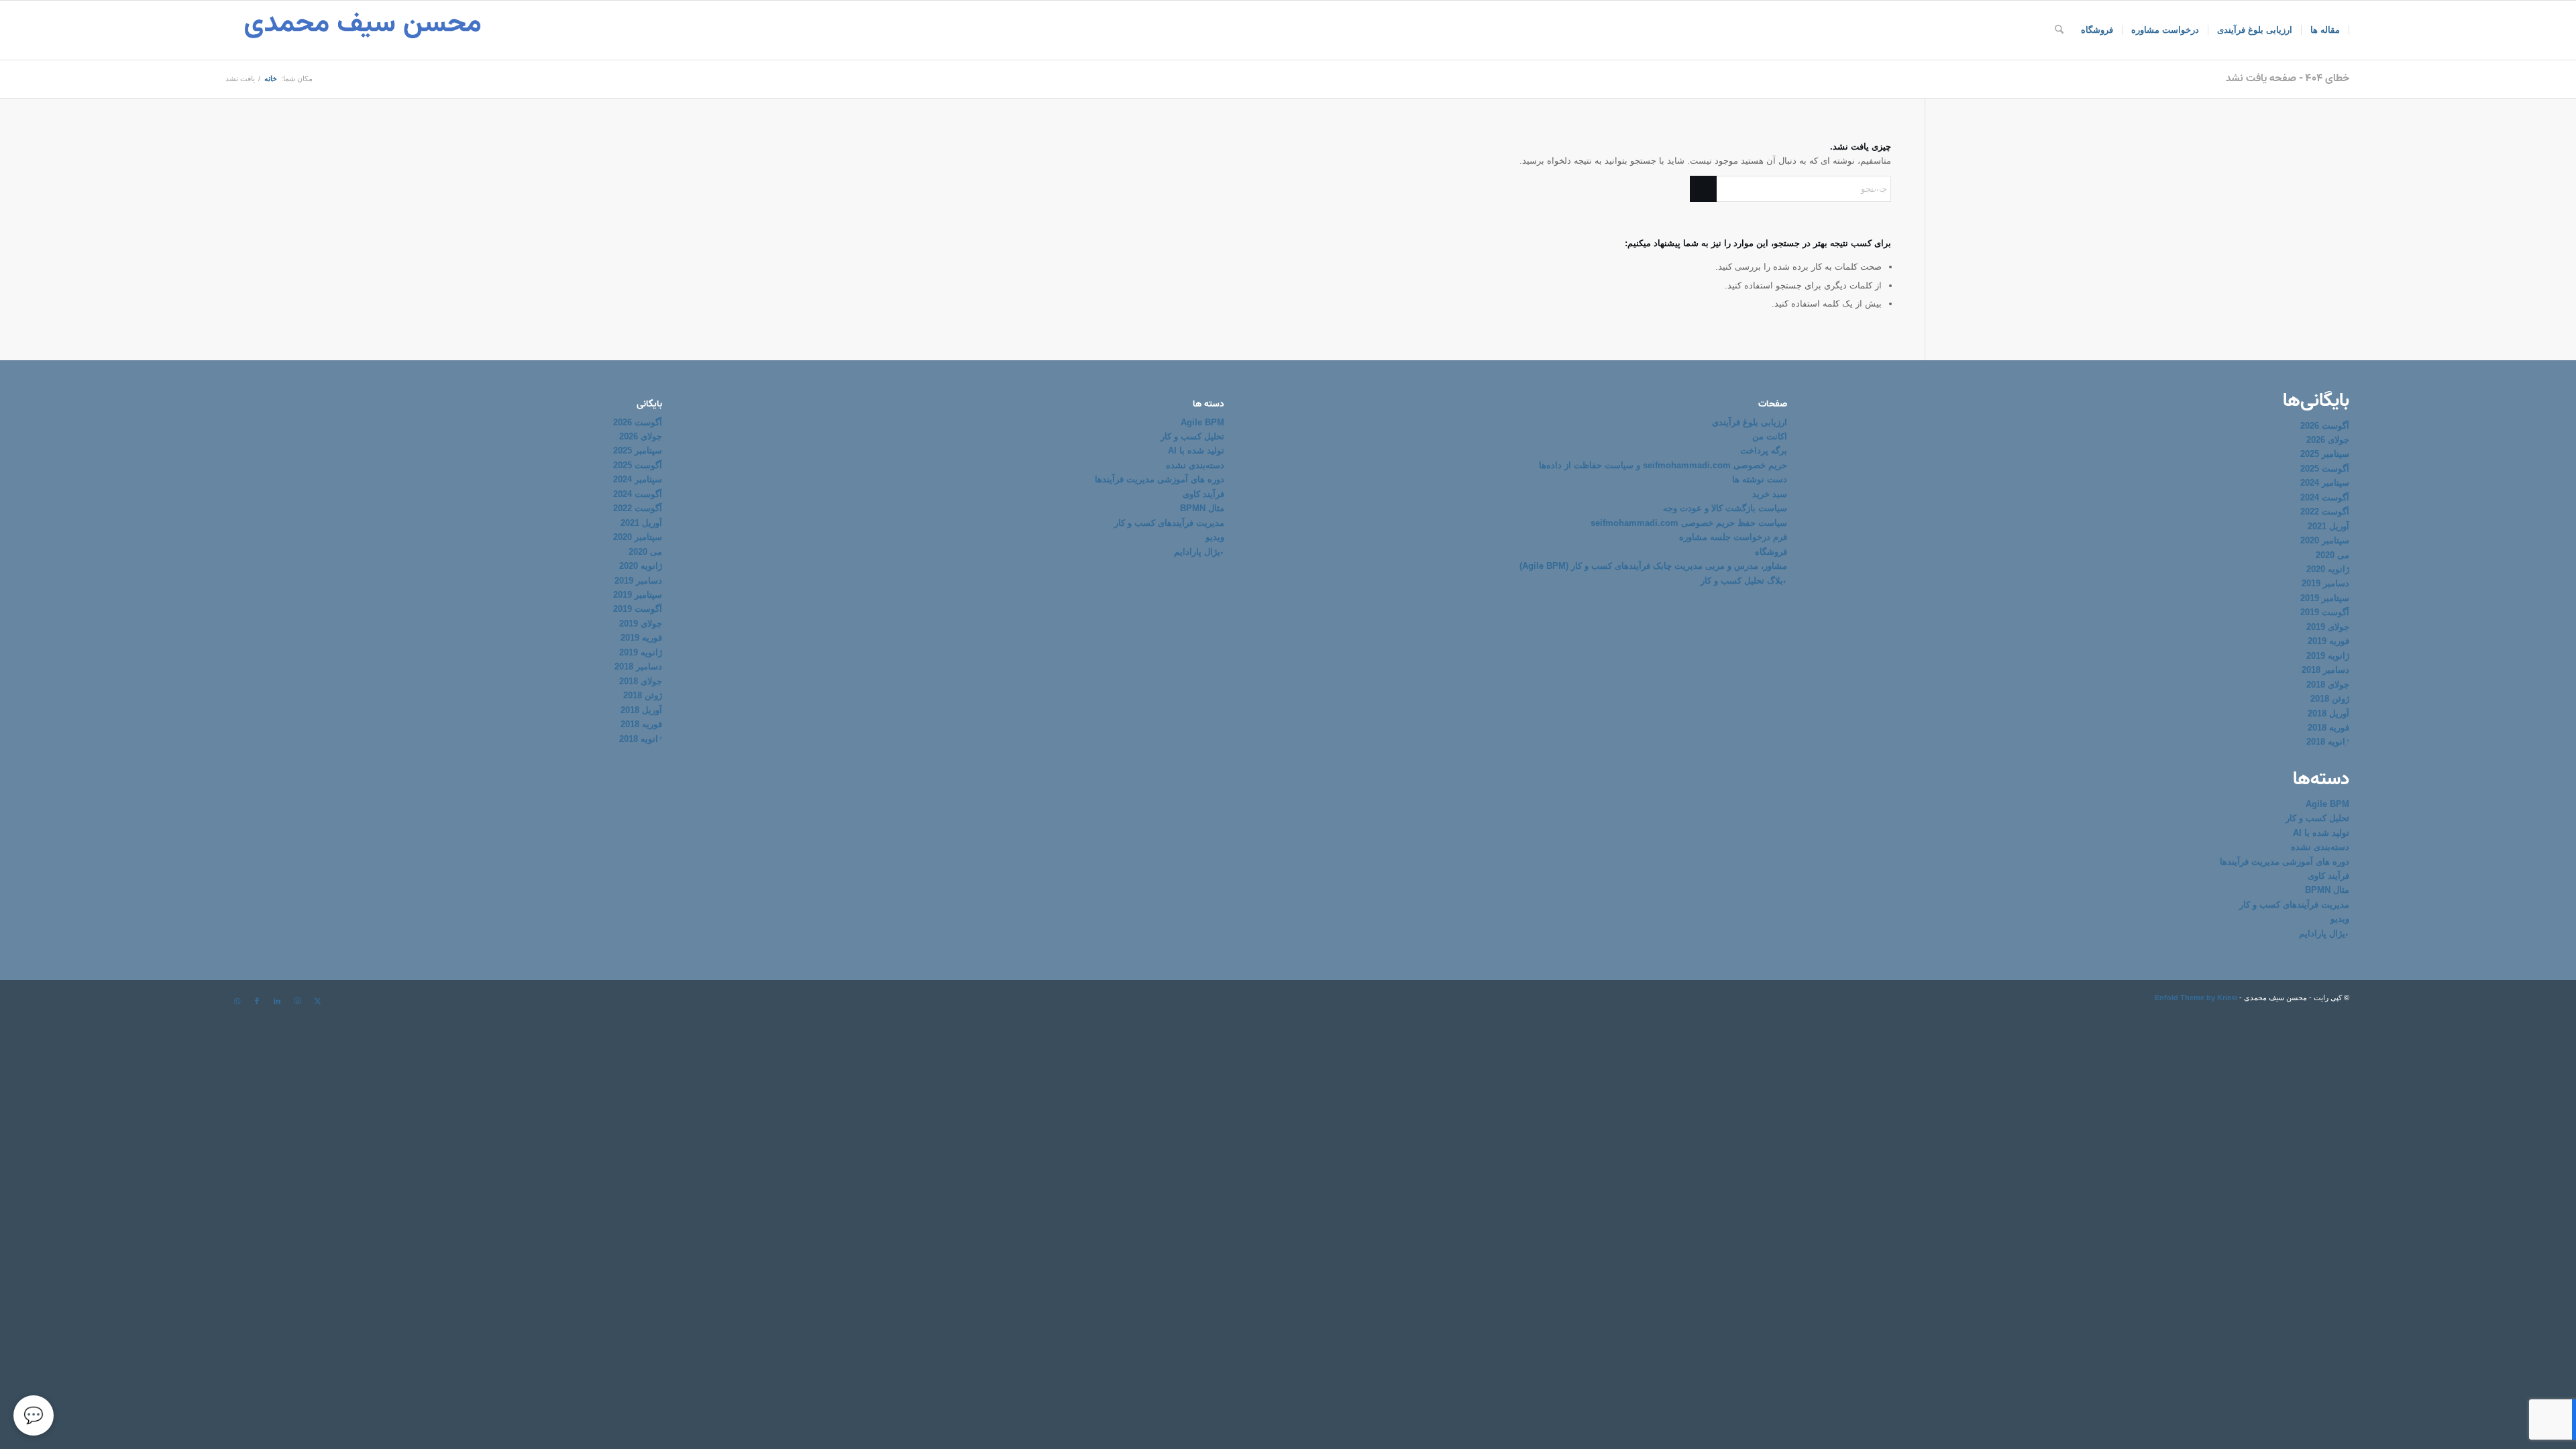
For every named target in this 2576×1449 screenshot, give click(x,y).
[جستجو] (2059, 30)
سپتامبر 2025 (2325, 454)
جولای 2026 (2328, 440)
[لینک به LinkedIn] (277, 1001)
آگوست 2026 (2325, 426)
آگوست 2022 (2325, 512)
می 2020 (2332, 555)
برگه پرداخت (1764, 450)
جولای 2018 (2328, 685)
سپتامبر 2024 (2325, 483)
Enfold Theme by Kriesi (2196, 998)
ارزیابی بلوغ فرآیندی (1750, 422)
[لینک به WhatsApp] (237, 1001)
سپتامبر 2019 (2325, 598)
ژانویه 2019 (2328, 656)
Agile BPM (2327, 804)
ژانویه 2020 (2328, 569)
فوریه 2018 (2328, 728)
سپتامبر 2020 (2325, 540)
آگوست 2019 (2325, 612)
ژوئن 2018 (2330, 699)
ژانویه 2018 (2328, 742)
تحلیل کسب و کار (2317, 818)
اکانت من (1770, 436)
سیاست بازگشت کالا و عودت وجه (1725, 508)
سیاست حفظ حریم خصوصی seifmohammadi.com (1689, 523)
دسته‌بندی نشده (2320, 847)
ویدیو (2340, 919)
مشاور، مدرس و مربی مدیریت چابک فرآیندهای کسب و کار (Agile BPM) (1653, 566)
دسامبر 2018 (2325, 670)
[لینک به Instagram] (297, 1001)
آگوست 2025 (2325, 469)
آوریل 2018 (2328, 713)
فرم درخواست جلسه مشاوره (1733, 537)
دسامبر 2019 (2325, 583)
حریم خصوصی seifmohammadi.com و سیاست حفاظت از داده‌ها (1663, 465)
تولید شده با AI (2321, 833)
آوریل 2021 (2328, 526)
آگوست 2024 (2325, 497)
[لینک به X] (317, 1001)
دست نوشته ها (1760, 479)
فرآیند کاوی (2328, 876)
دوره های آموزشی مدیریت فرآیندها (2285, 862)
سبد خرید (1770, 494)
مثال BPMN (2327, 890)
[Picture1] (363, 30)
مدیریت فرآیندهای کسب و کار (2294, 905)
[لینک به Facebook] (257, 1001)
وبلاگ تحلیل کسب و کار (1744, 581)
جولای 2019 (2328, 627)
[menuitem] (2325, 30)
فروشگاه (1771, 552)
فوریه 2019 (2328, 641)
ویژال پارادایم (2324, 933)
